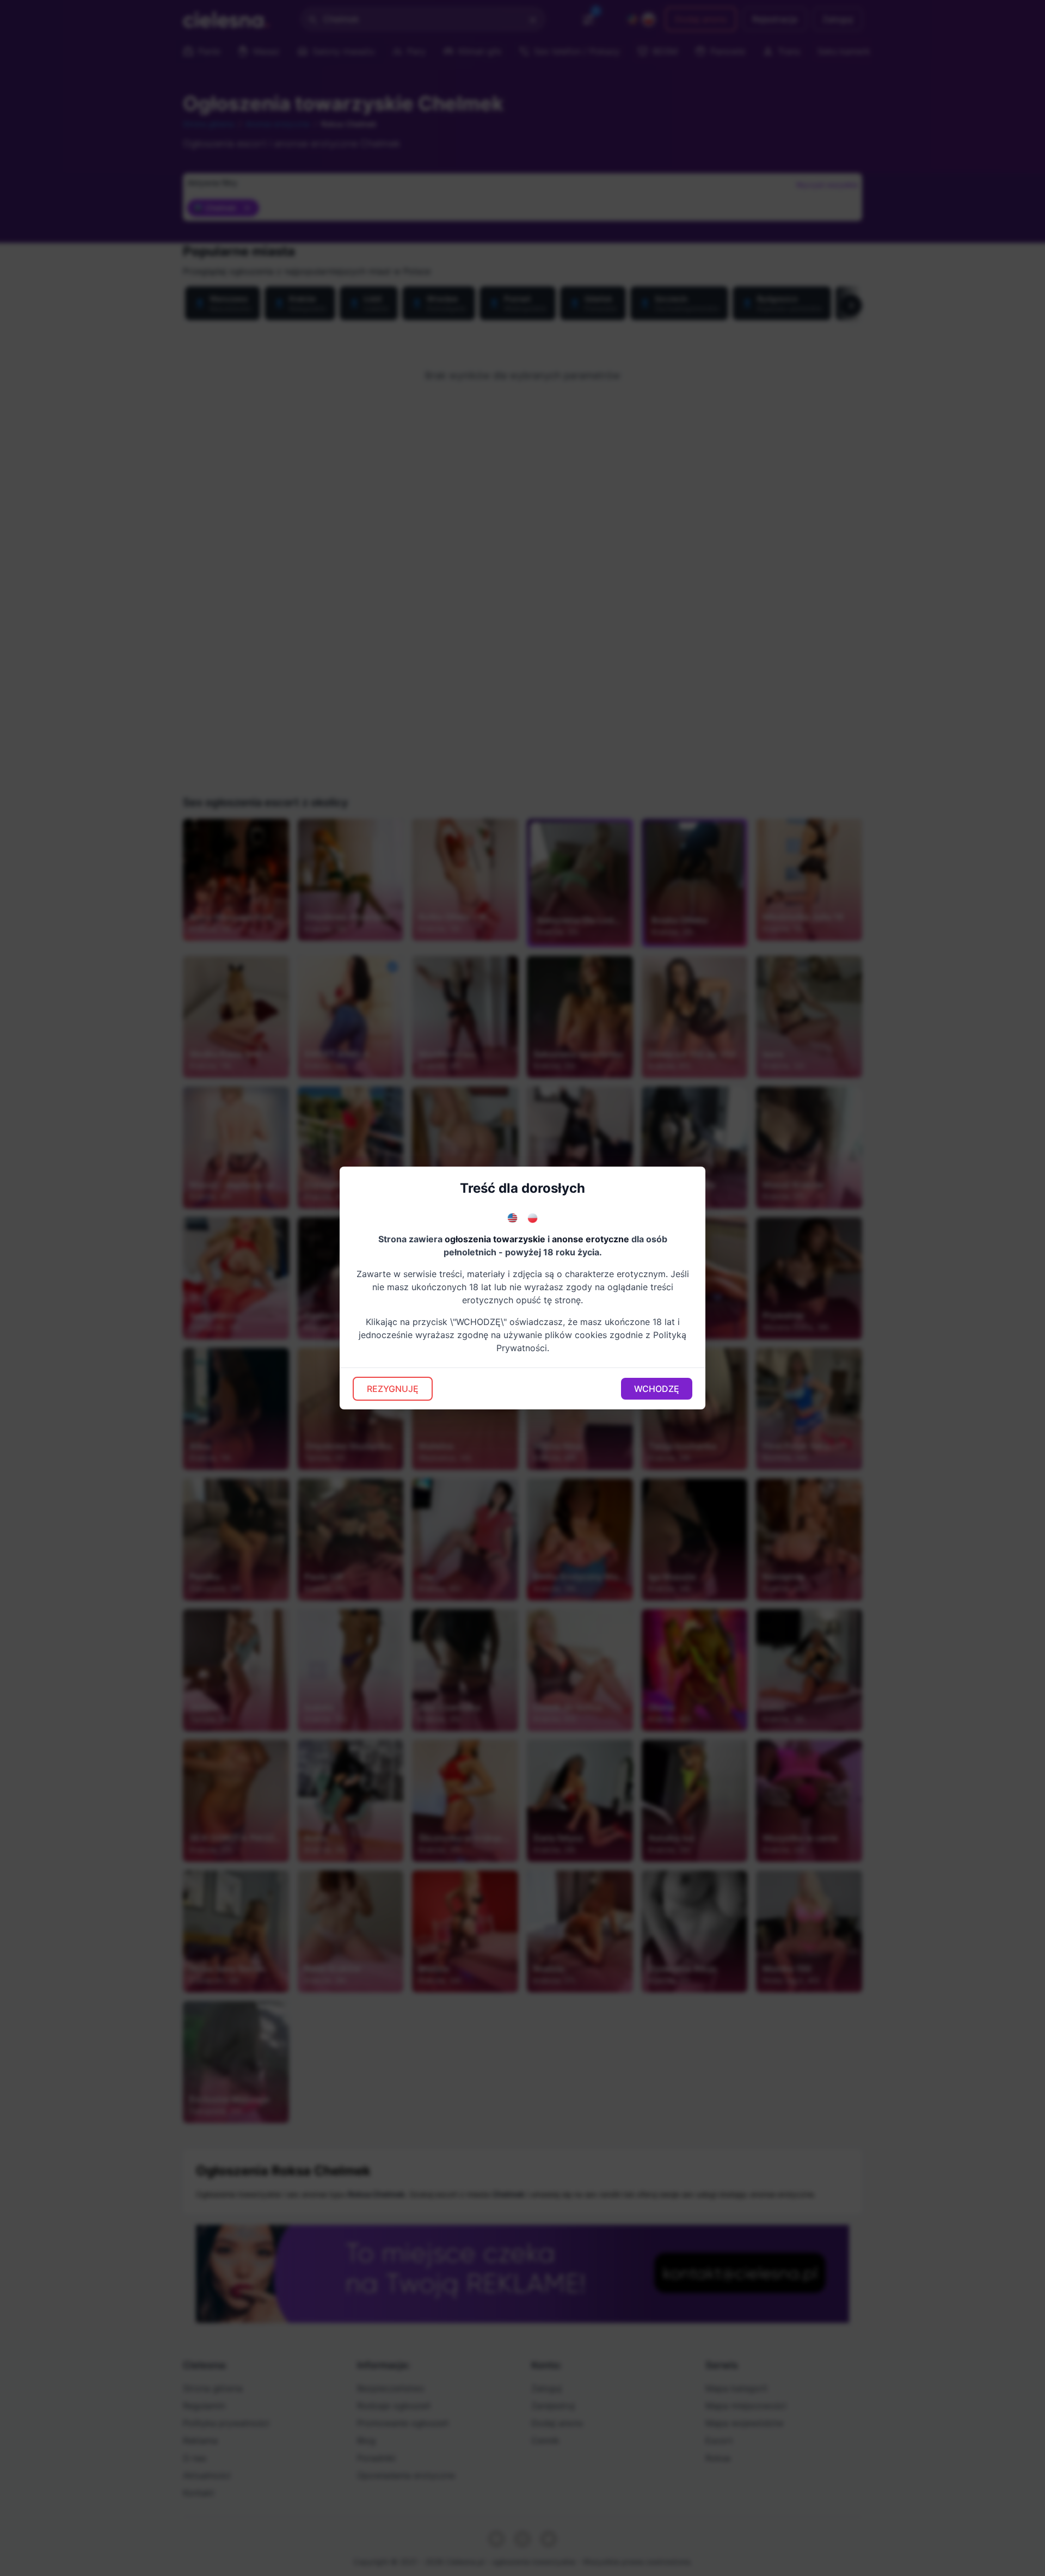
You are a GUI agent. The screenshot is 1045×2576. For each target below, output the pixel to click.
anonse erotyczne (591, 1239)
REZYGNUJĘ (393, 1389)
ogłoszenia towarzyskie (495, 1239)
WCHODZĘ (657, 1389)
